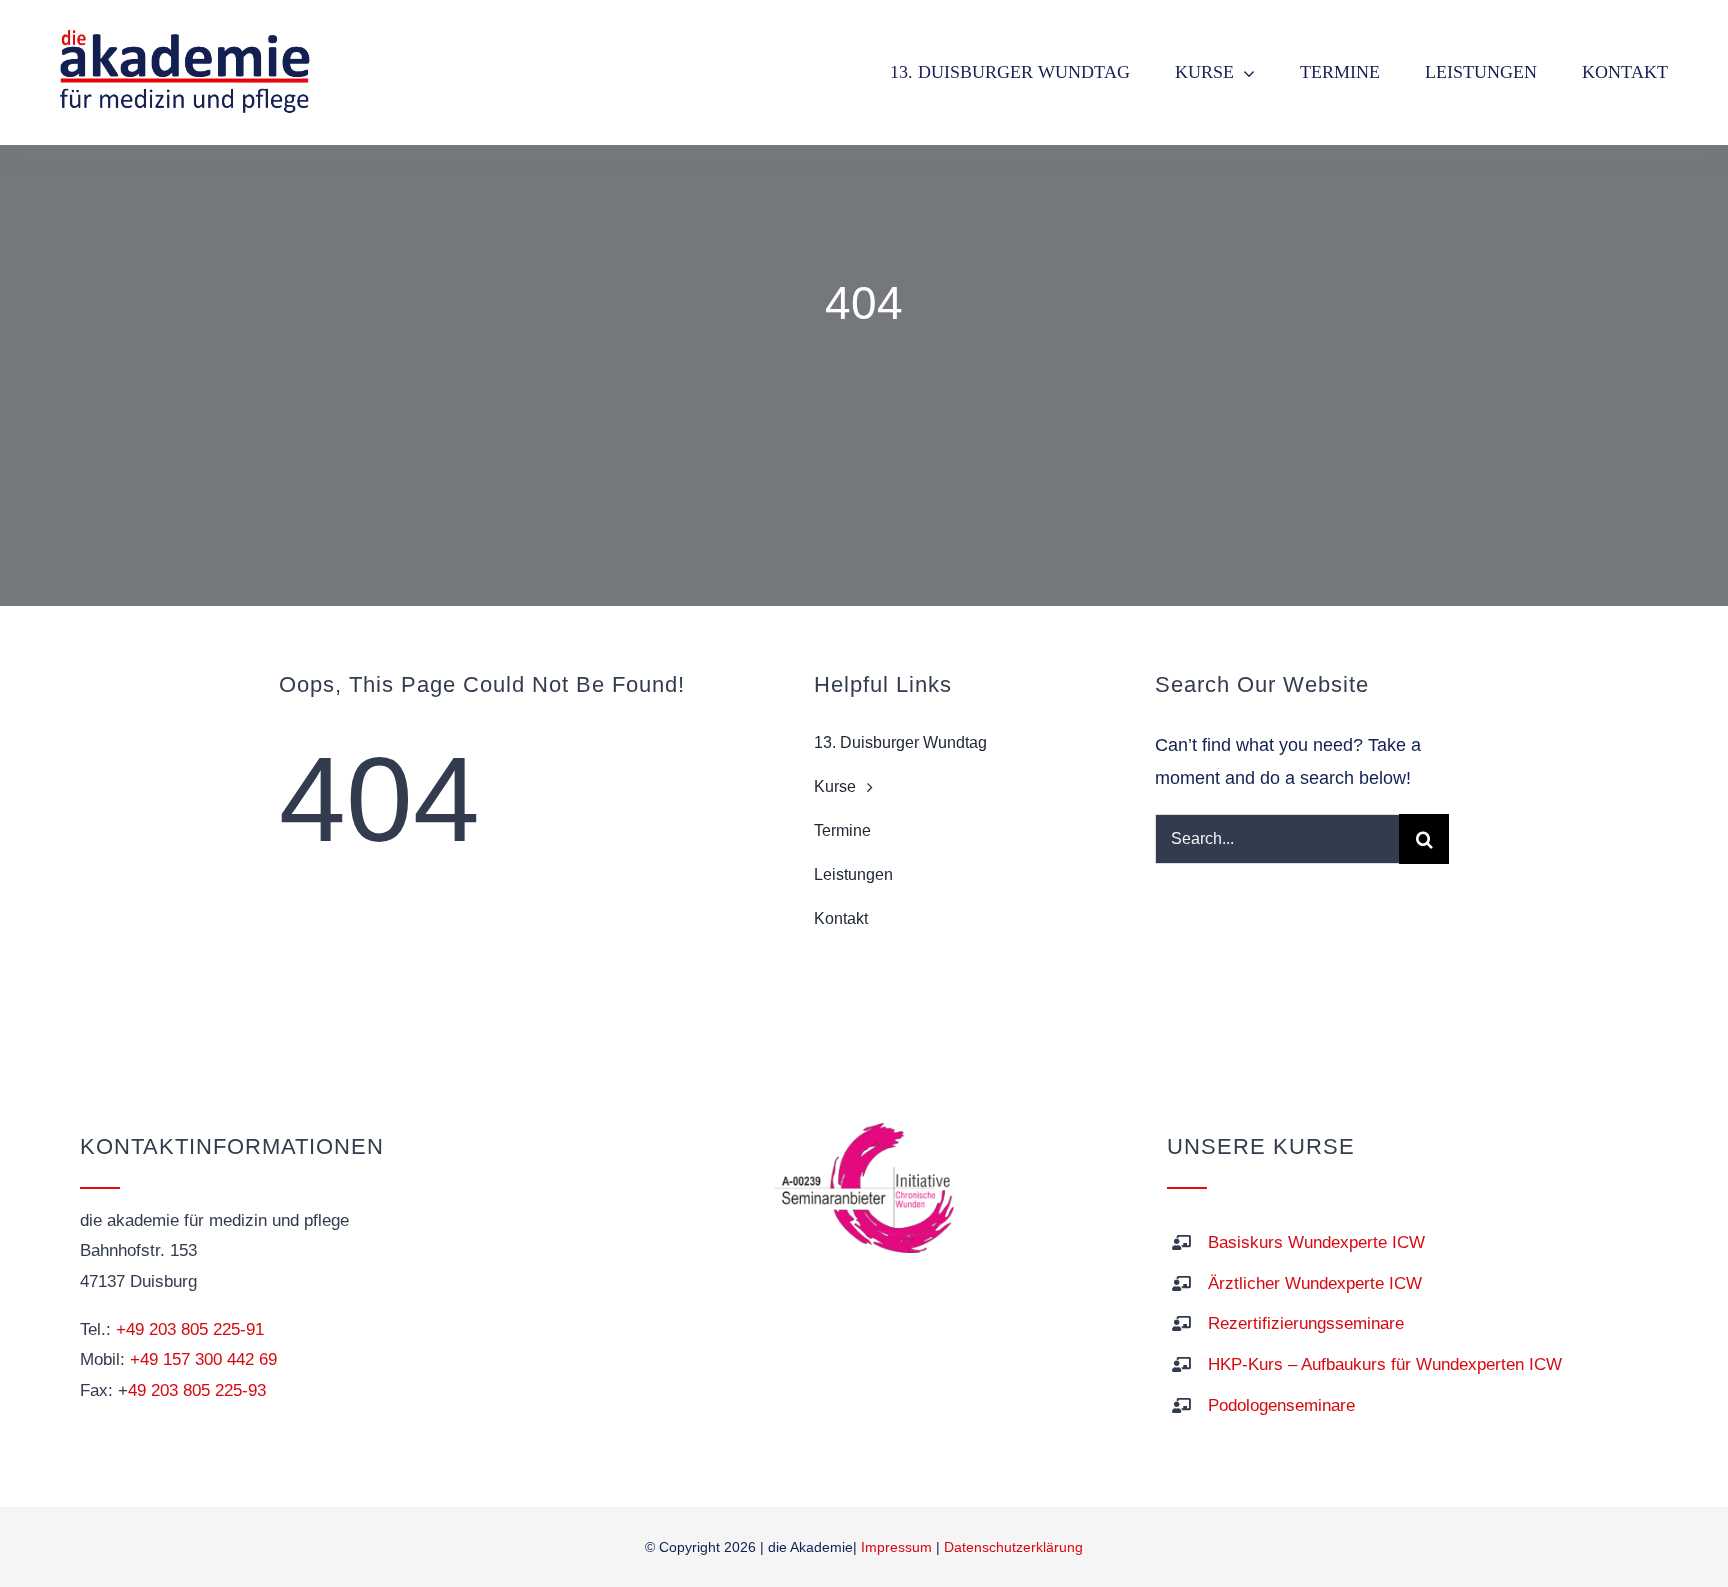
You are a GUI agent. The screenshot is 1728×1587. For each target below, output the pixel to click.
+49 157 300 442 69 (203, 1359)
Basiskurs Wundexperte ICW (1316, 1242)
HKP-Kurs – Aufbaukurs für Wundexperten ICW (1385, 1364)
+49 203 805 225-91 (190, 1329)
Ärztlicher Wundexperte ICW (1315, 1283)
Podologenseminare (1281, 1405)
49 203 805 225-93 (197, 1390)
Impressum (896, 1547)
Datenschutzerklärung (1013, 1547)
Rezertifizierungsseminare (1306, 1323)
